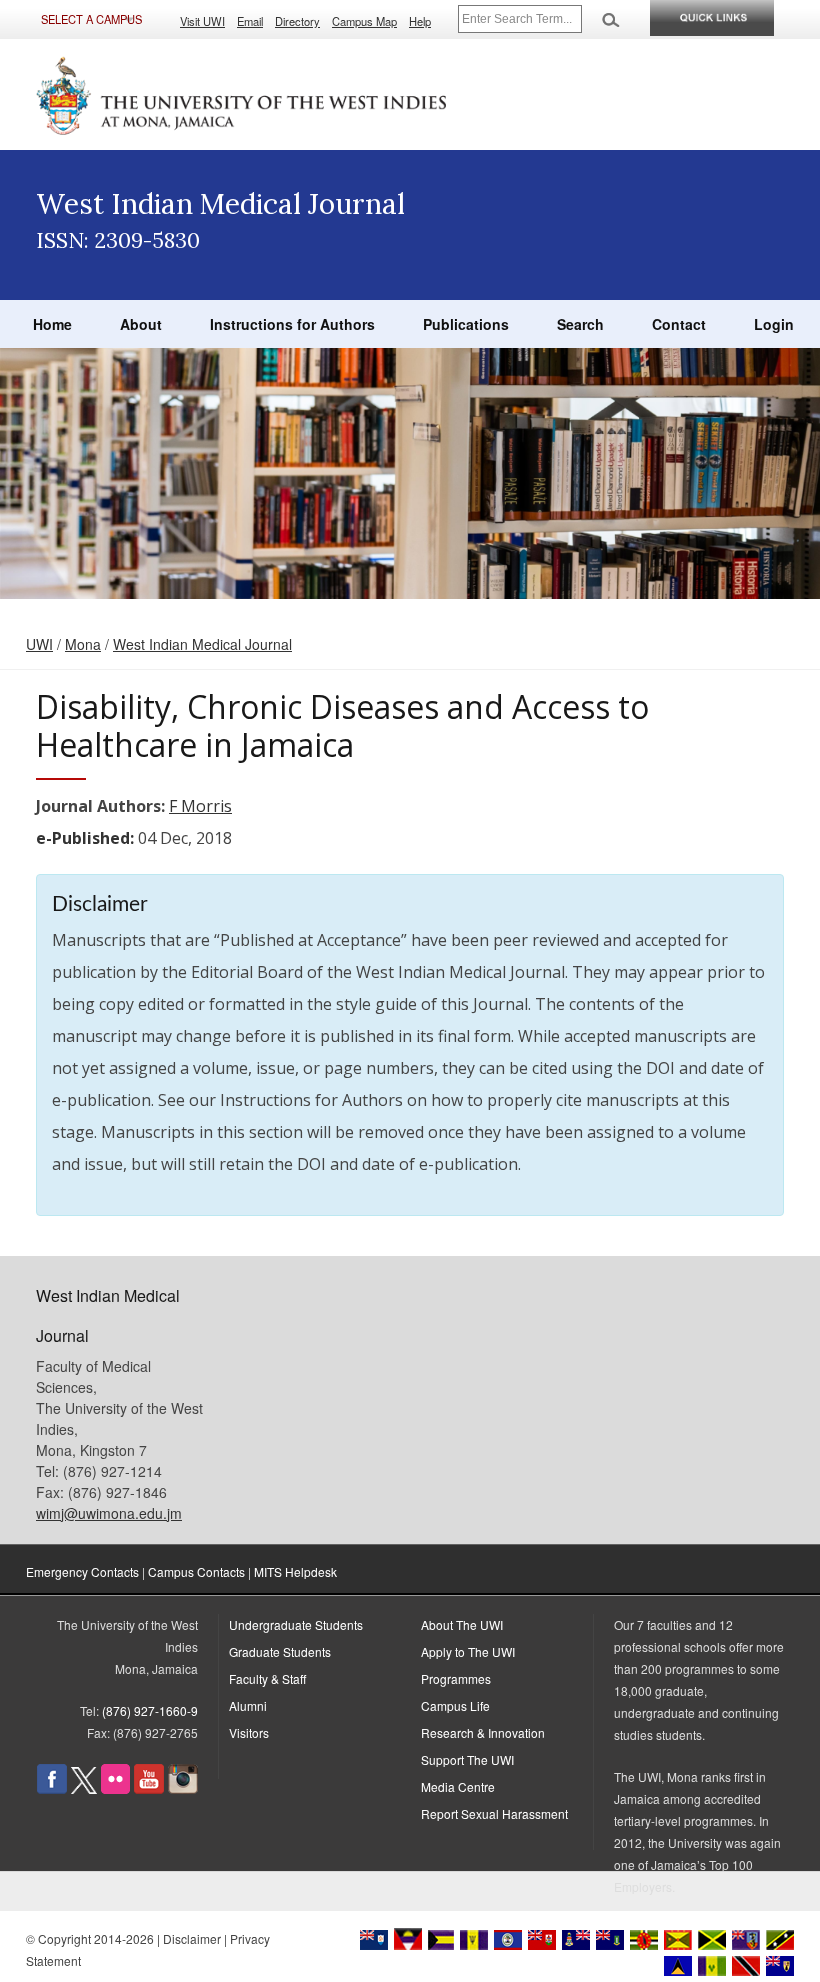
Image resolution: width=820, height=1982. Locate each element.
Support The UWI (467, 1759)
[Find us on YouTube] (149, 1788)
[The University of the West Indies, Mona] (242, 94)
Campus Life (455, 1705)
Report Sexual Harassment (494, 1813)
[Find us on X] (84, 1788)
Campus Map (364, 21)
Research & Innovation (483, 1732)
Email (250, 21)
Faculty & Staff (267, 1678)
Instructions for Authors (292, 324)
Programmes (456, 1678)
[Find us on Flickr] (115, 1788)
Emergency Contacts (82, 1571)
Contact (679, 324)
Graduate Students (280, 1651)
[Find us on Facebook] (52, 1788)
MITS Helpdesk (295, 1571)
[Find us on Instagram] (183, 1788)
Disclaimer (192, 1938)
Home (52, 324)
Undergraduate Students (296, 1624)
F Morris (200, 806)
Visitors (249, 1732)
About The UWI (462, 1624)
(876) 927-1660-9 (150, 1710)
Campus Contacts (196, 1571)
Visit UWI (202, 21)
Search (580, 324)
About (141, 324)
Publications (466, 324)
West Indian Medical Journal (202, 644)
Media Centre (458, 1786)
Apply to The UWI (468, 1651)
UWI (39, 644)
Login (774, 324)
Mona (83, 644)
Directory (297, 21)
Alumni (248, 1705)
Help (420, 21)
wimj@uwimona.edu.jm (109, 1513)
